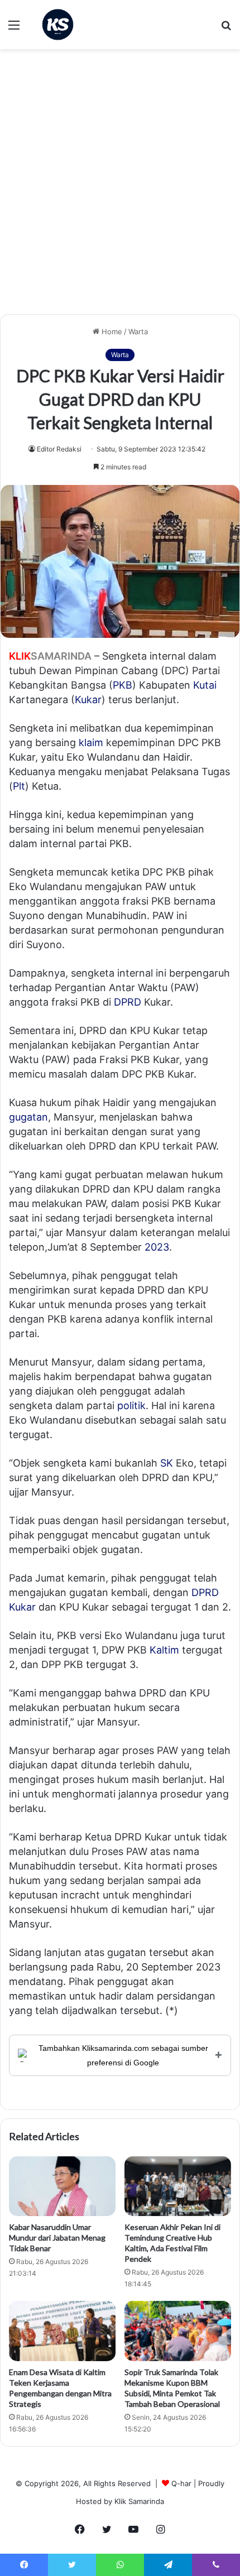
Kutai (205, 685)
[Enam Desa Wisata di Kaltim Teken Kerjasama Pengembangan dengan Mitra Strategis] (62, 2331)
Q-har (181, 2483)
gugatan (28, 1117)
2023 (157, 1247)
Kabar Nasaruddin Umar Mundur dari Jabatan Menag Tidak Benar (57, 2238)
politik (131, 1405)
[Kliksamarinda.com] (58, 25)
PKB (123, 685)
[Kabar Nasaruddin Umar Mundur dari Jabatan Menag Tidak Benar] (62, 2186)
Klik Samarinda (139, 2501)
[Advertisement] (120, 186)
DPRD (128, 1002)
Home (111, 331)
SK (167, 1463)
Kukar (88, 700)
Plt (19, 786)
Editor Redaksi (59, 449)
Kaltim (164, 1650)
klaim (91, 742)
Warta (138, 331)
